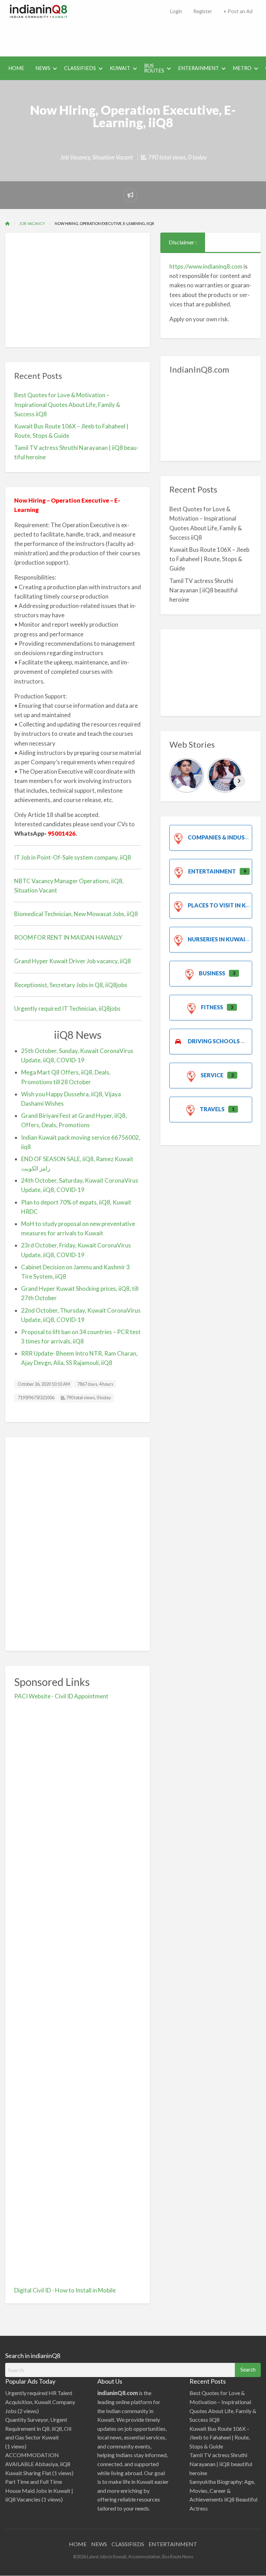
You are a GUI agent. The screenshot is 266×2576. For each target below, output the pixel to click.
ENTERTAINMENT (173, 2544)
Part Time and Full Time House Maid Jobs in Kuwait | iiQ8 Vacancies (39, 2490)
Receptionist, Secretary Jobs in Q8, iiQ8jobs (71, 985)
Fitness (212, 1007)
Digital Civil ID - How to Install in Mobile (65, 2290)
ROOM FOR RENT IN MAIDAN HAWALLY (68, 937)
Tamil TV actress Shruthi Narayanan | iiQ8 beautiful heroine (203, 590)
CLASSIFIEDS (80, 68)
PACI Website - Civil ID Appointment (61, 1696)
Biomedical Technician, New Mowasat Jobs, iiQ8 (76, 914)
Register (203, 11)
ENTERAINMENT (198, 68)
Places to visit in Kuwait (226, 905)
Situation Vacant (113, 157)
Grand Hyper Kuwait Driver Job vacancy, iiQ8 (73, 961)
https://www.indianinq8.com (206, 266)
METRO (242, 68)
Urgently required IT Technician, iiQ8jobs (67, 1008)
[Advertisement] (134, 36)
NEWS (43, 68)
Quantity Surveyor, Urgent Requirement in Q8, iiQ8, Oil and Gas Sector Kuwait (38, 2428)
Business (212, 973)
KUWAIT (120, 68)
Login (176, 11)
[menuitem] (176, 12)
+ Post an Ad (238, 11)
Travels (212, 1109)
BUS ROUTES (154, 68)
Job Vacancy (75, 157)
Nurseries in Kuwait (218, 939)
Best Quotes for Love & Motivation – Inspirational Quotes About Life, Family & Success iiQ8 (67, 404)
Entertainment (212, 871)
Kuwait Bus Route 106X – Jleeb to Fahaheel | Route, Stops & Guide (209, 559)
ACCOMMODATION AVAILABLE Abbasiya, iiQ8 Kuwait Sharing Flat (38, 2464)
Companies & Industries (224, 837)
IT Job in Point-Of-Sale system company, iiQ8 (73, 857)
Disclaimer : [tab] (183, 242)
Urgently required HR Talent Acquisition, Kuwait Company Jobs (40, 2402)
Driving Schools (214, 1041)
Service (212, 1075)
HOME (16, 68)
